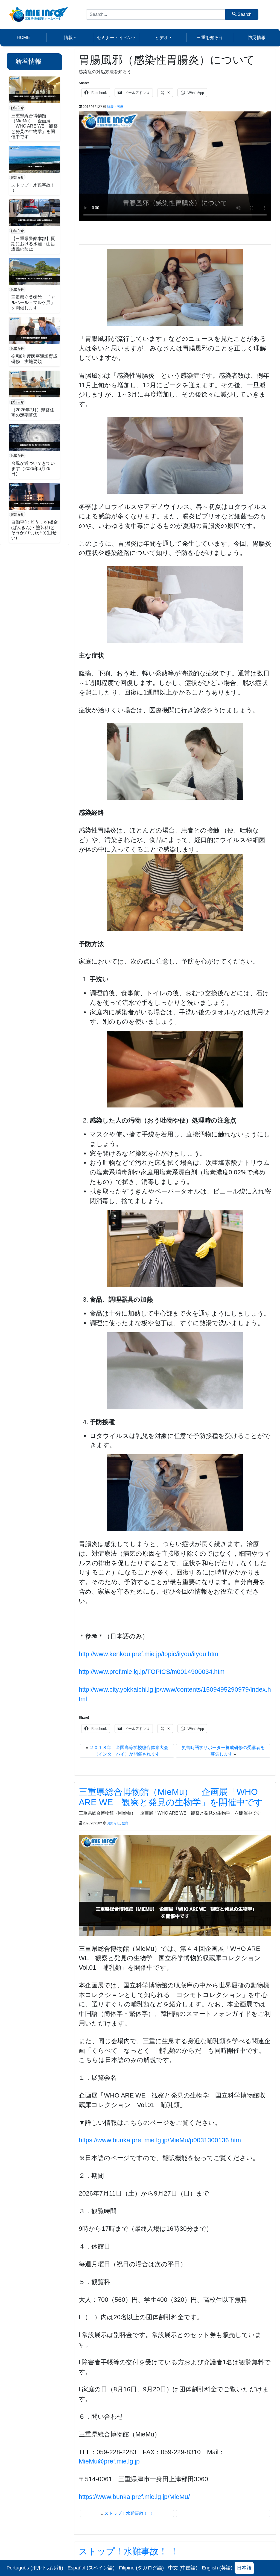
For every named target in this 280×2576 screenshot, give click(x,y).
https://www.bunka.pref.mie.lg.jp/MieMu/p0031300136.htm (160, 2140)
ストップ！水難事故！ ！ (129, 2513)
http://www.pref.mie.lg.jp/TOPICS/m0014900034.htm (152, 1672)
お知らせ (17, 108)
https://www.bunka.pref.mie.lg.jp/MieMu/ (134, 2497)
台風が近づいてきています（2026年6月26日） (33, 469)
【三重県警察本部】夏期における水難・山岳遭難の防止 (33, 244)
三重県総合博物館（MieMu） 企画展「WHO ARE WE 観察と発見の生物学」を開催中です (34, 126)
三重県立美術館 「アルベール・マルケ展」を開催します (33, 302)
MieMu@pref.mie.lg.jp (109, 2461)
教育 (125, 1823)
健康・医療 (115, 107)
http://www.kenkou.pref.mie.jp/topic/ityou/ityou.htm (148, 1654)
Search (244, 14)
